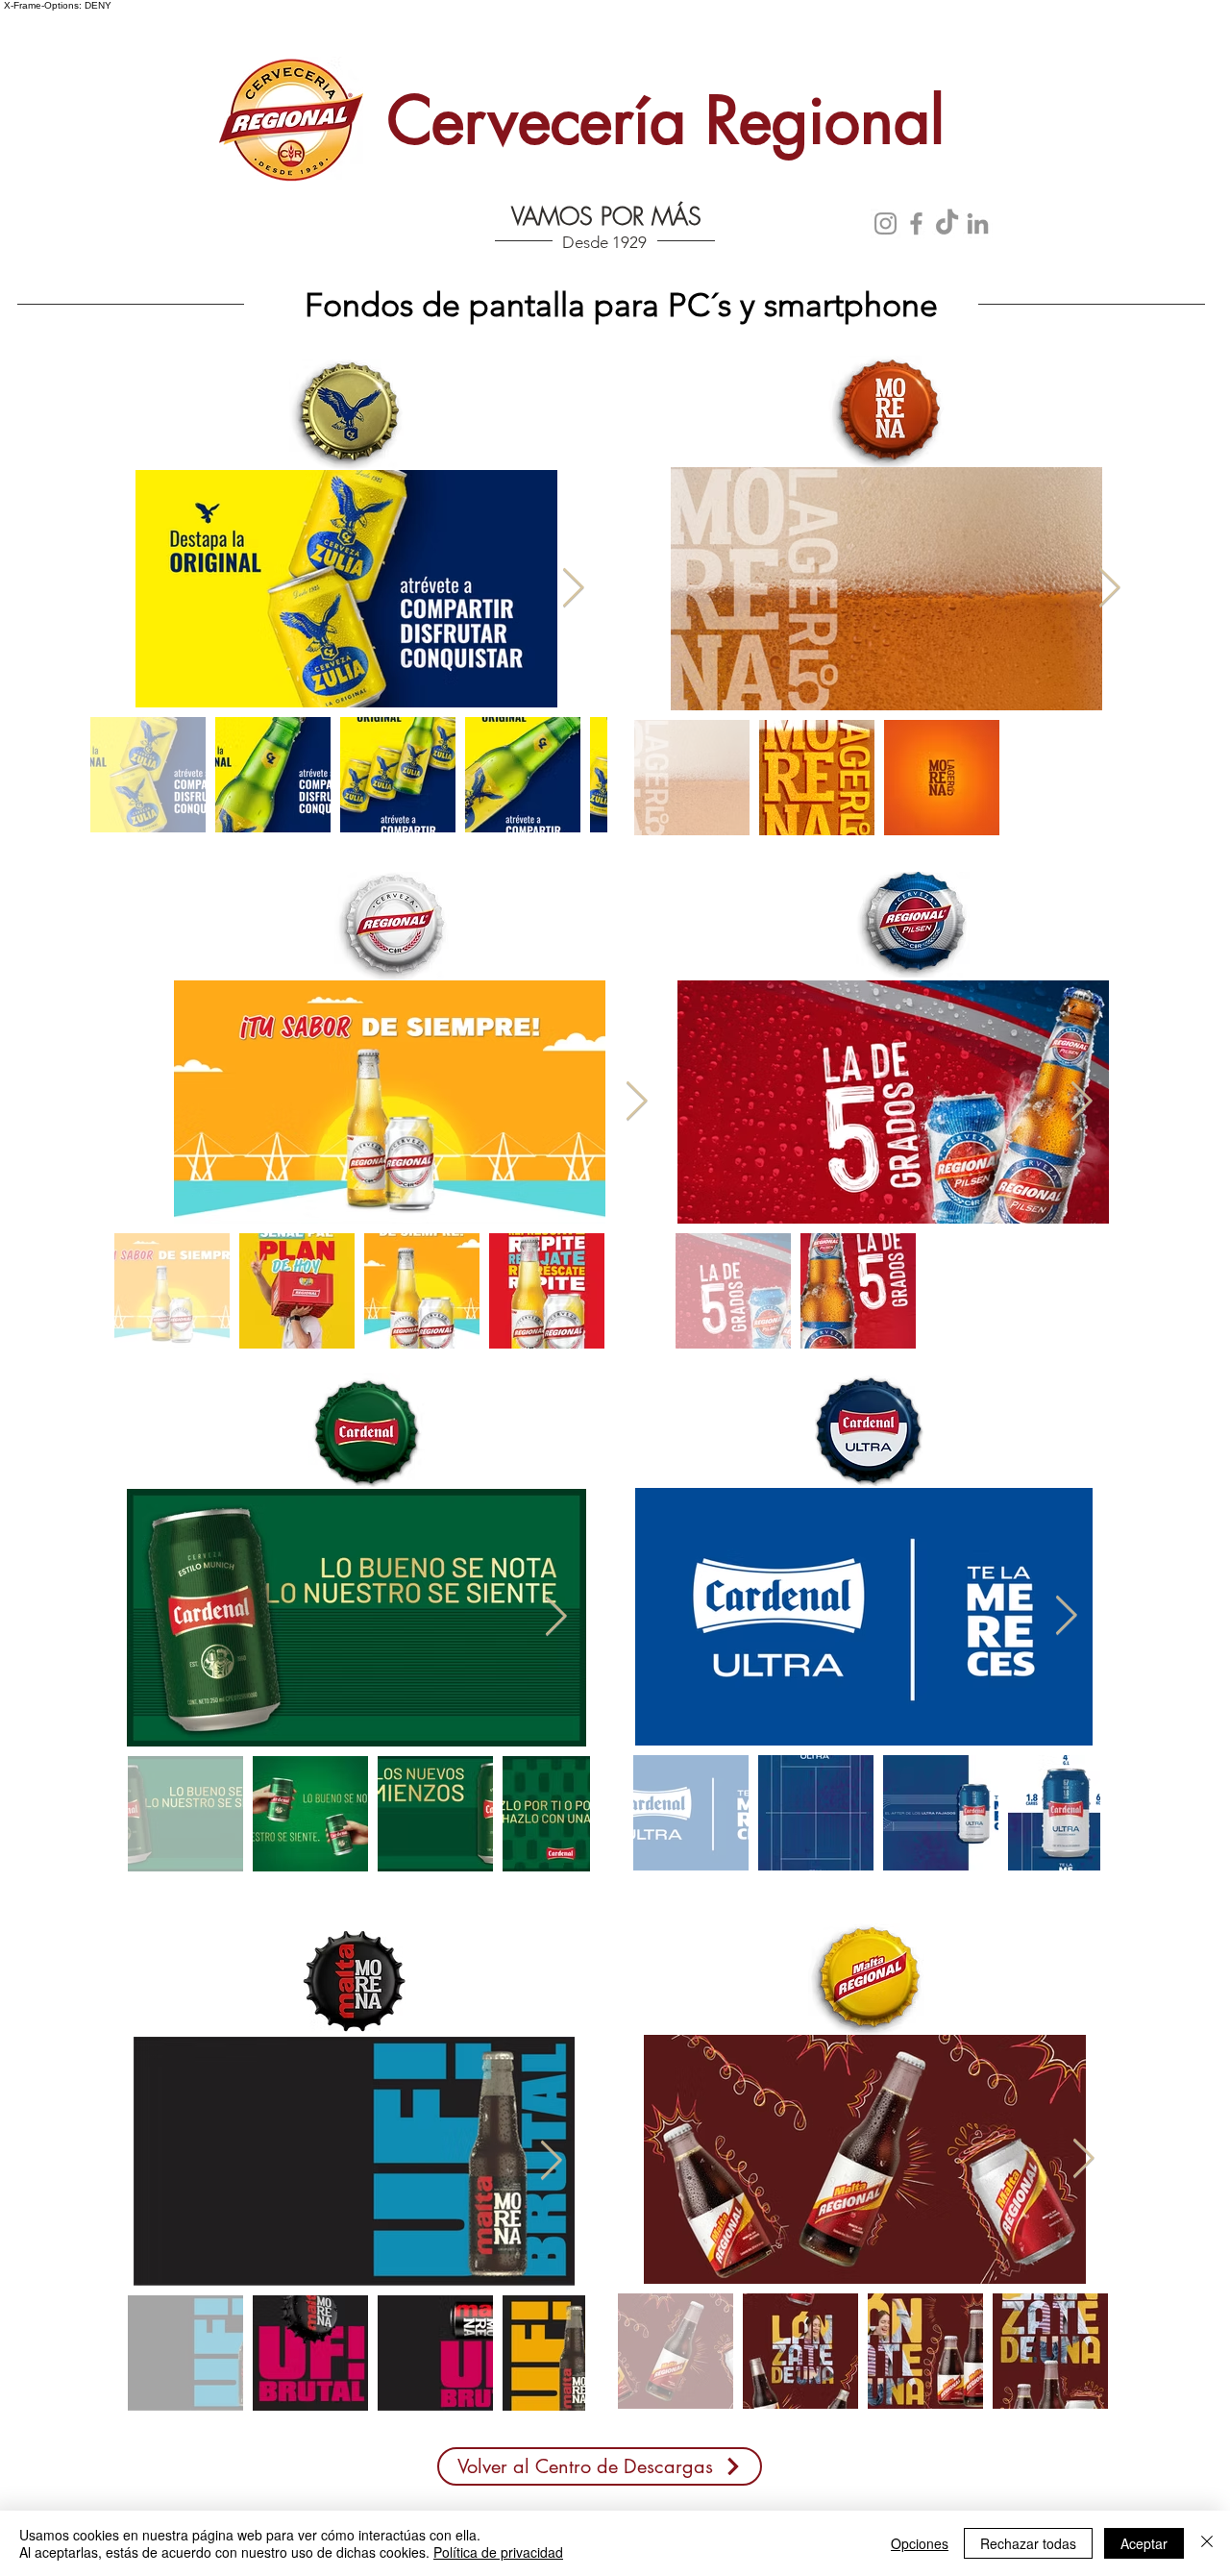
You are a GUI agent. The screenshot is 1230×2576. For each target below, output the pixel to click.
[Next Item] (573, 588)
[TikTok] (947, 223)
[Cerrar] (1207, 2543)
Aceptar (1144, 2543)
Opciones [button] (920, 2543)
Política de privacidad (498, 2552)
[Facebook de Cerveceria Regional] (916, 223)
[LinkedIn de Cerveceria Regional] (978, 223)
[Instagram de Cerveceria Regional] (886, 223)
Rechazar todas (1028, 2543)
